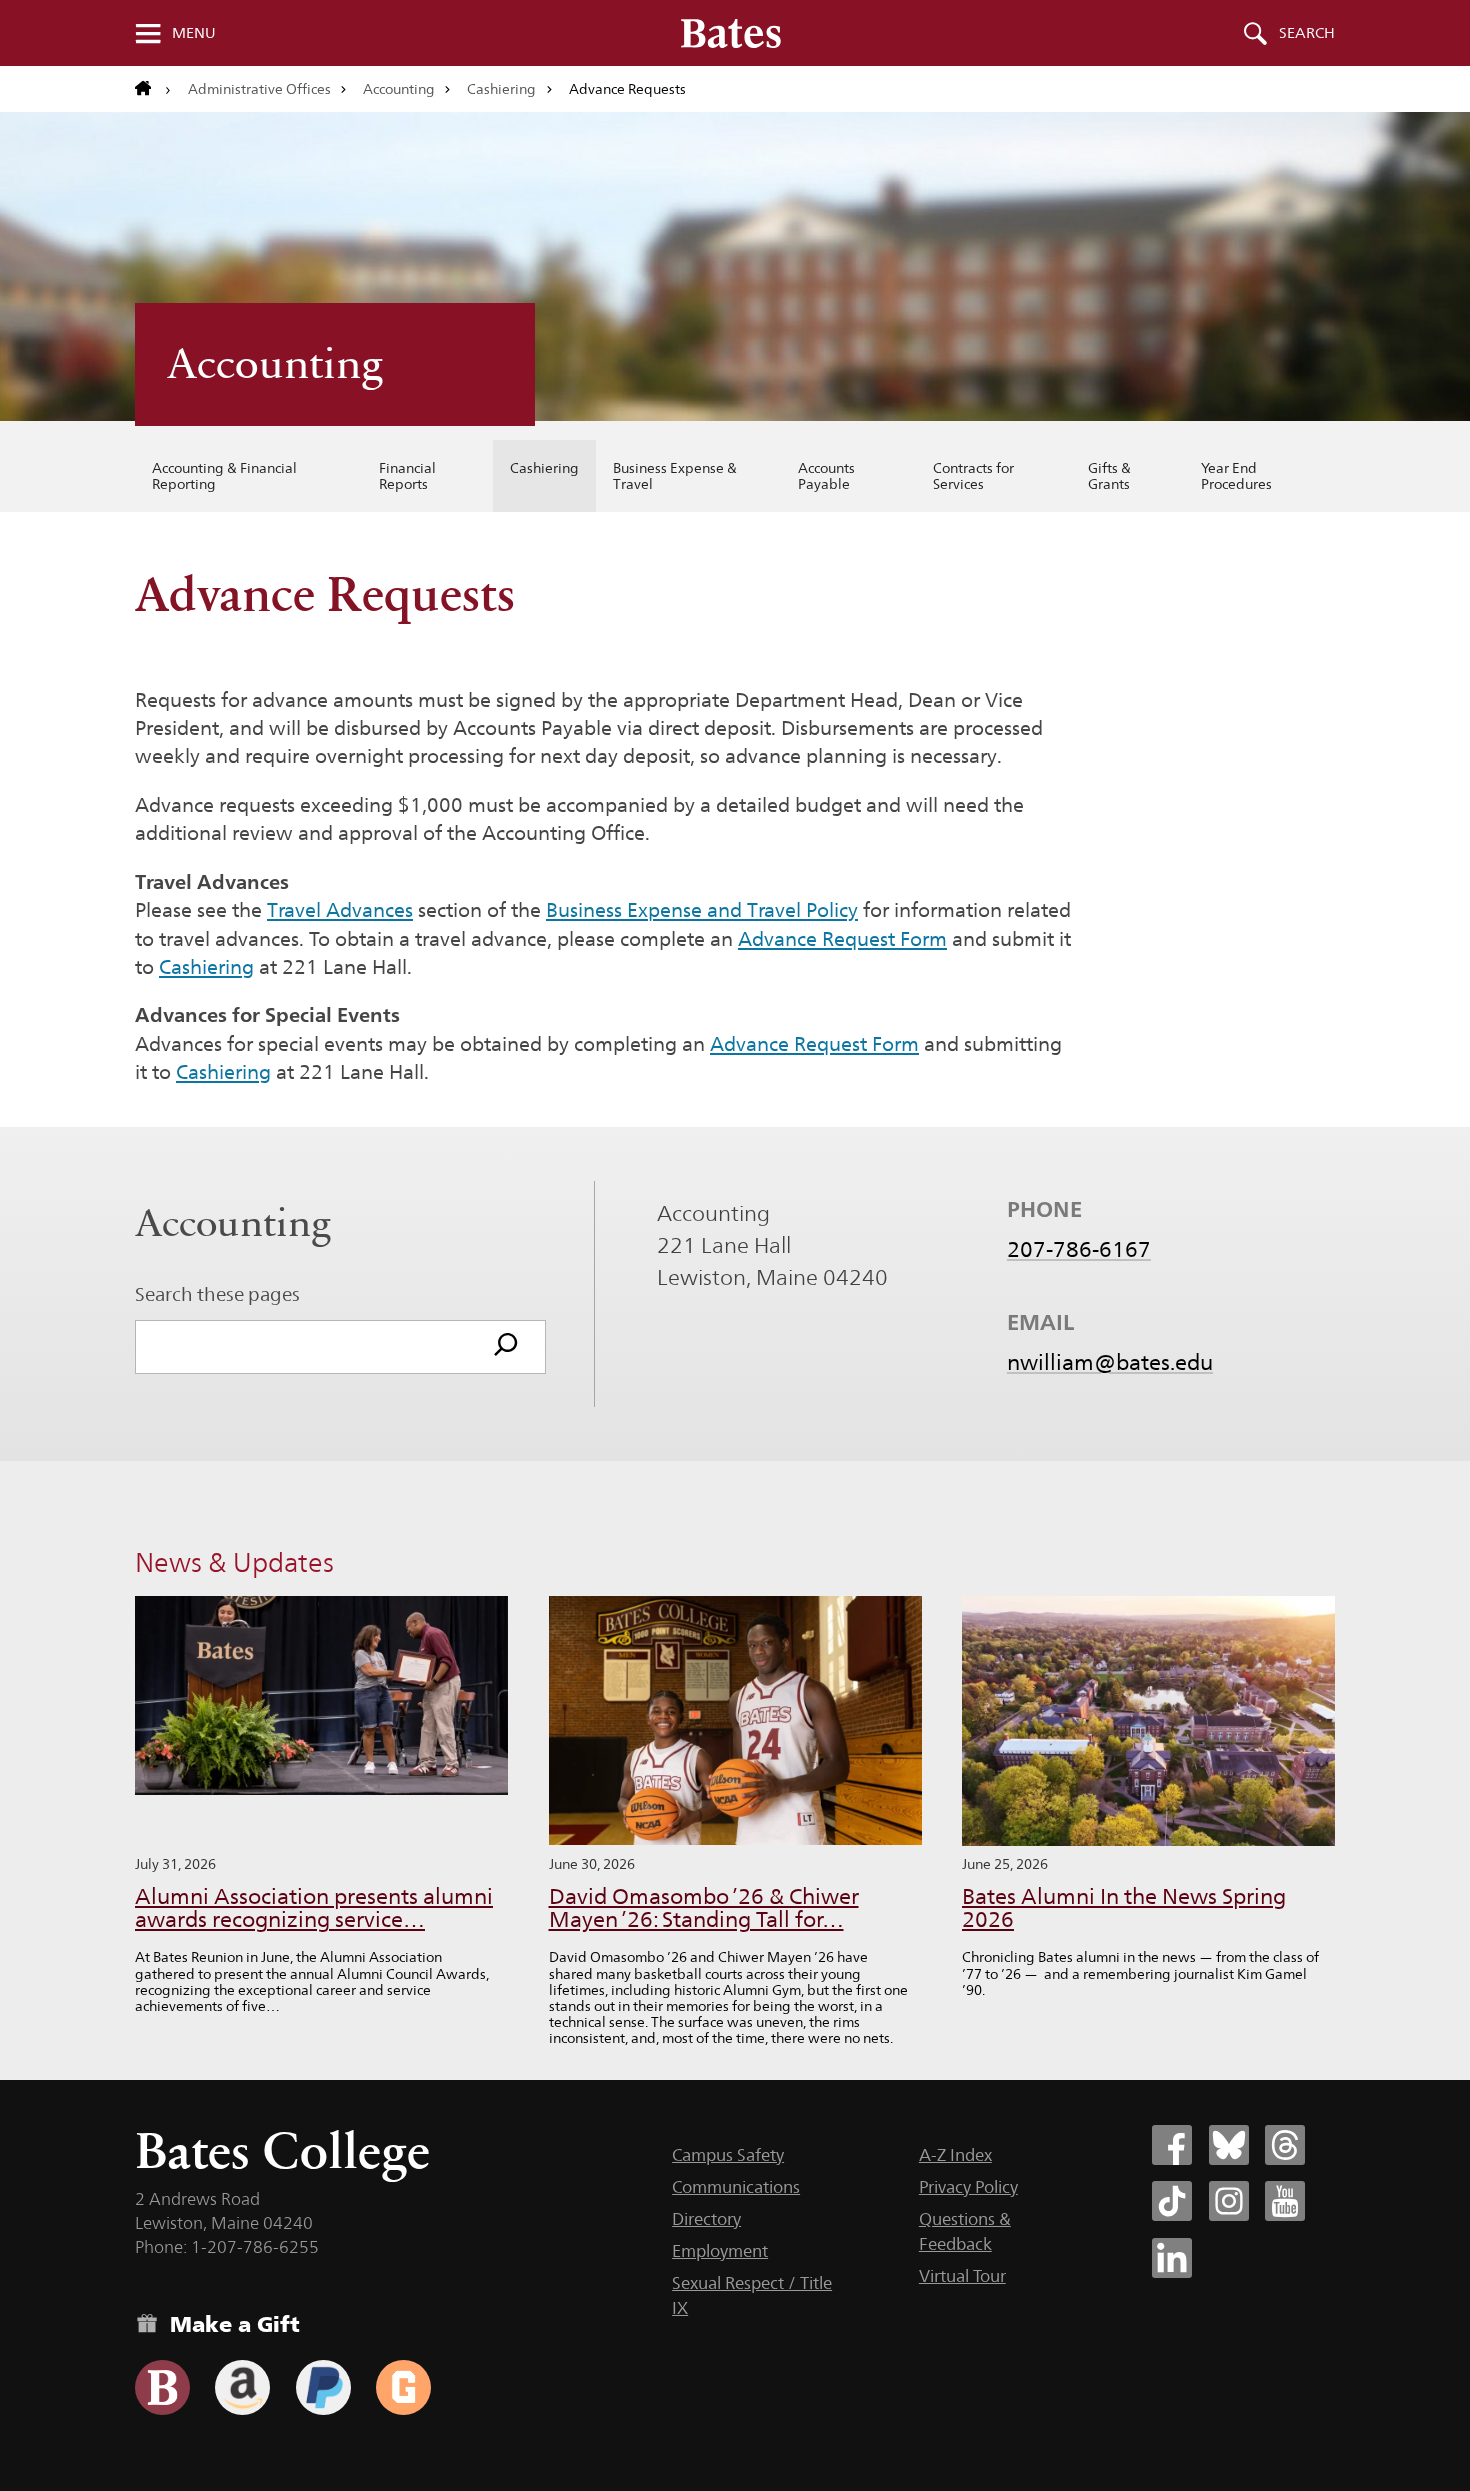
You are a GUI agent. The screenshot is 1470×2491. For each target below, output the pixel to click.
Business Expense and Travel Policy (702, 910)
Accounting (399, 89)
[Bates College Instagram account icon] (1229, 2201)
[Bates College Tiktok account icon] (1172, 2201)
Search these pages (217, 1294)
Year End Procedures (1236, 476)
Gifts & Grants (1109, 476)
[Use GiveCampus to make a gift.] (403, 2387)
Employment (720, 2251)
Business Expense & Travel (675, 476)
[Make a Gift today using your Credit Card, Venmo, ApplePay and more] (162, 2387)
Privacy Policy (968, 2187)
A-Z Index (955, 2155)
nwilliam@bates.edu (1110, 1362)
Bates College (282, 2150)
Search (1307, 33)
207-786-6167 (1079, 1249)
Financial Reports (407, 476)
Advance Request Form (842, 939)
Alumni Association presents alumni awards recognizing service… (314, 1908)
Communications (736, 2187)
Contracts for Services (973, 476)
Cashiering (501, 89)
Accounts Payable (826, 476)
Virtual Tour (962, 2276)
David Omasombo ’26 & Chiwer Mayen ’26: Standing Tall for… (704, 1908)
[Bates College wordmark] (731, 33)
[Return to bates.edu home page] (153, 89)
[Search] (506, 1347)
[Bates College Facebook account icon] (1172, 2145)
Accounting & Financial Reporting (224, 476)
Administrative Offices (259, 89)
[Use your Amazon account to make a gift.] (242, 2387)
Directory (706, 2219)
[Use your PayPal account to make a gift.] (323, 2387)
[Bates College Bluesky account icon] (1229, 2145)
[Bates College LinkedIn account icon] (1172, 2258)
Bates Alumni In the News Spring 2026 (1124, 1908)
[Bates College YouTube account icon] (1285, 2201)
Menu (194, 33)
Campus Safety (728, 2155)
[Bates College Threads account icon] (1285, 2145)
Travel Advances (340, 910)
